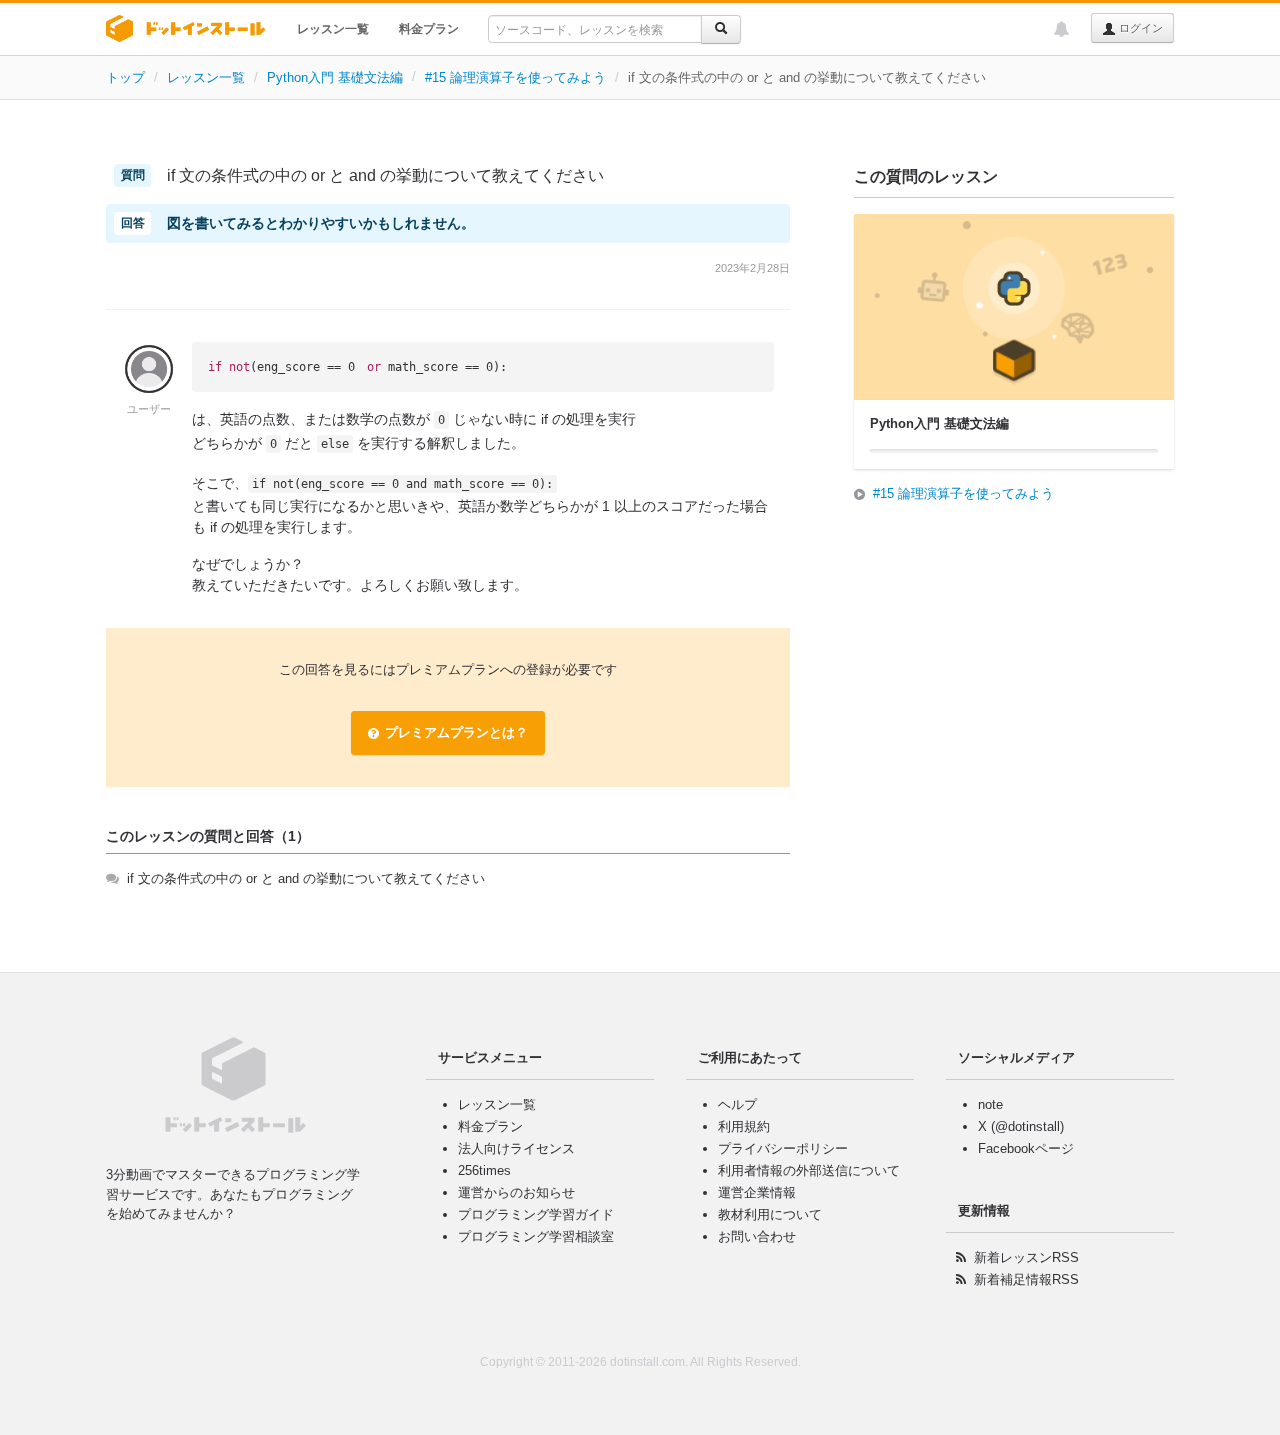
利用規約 (744, 1126)
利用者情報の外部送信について (809, 1170)
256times (484, 1170)
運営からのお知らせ (516, 1192)
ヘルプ (737, 1104)
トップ (125, 77)
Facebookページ (1026, 1148)
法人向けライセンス (516, 1148)
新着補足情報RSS (1026, 1279)
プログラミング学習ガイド (536, 1214)
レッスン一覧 (333, 29)
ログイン (1139, 28)
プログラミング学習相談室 (536, 1236)
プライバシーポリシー (783, 1148)
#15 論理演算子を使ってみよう (515, 77)
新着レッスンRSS (1026, 1257)
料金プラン (429, 29)
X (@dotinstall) (1021, 1126)
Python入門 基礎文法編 (335, 77)
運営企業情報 (757, 1192)
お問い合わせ (757, 1236)
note (990, 1104)
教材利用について (770, 1214)
